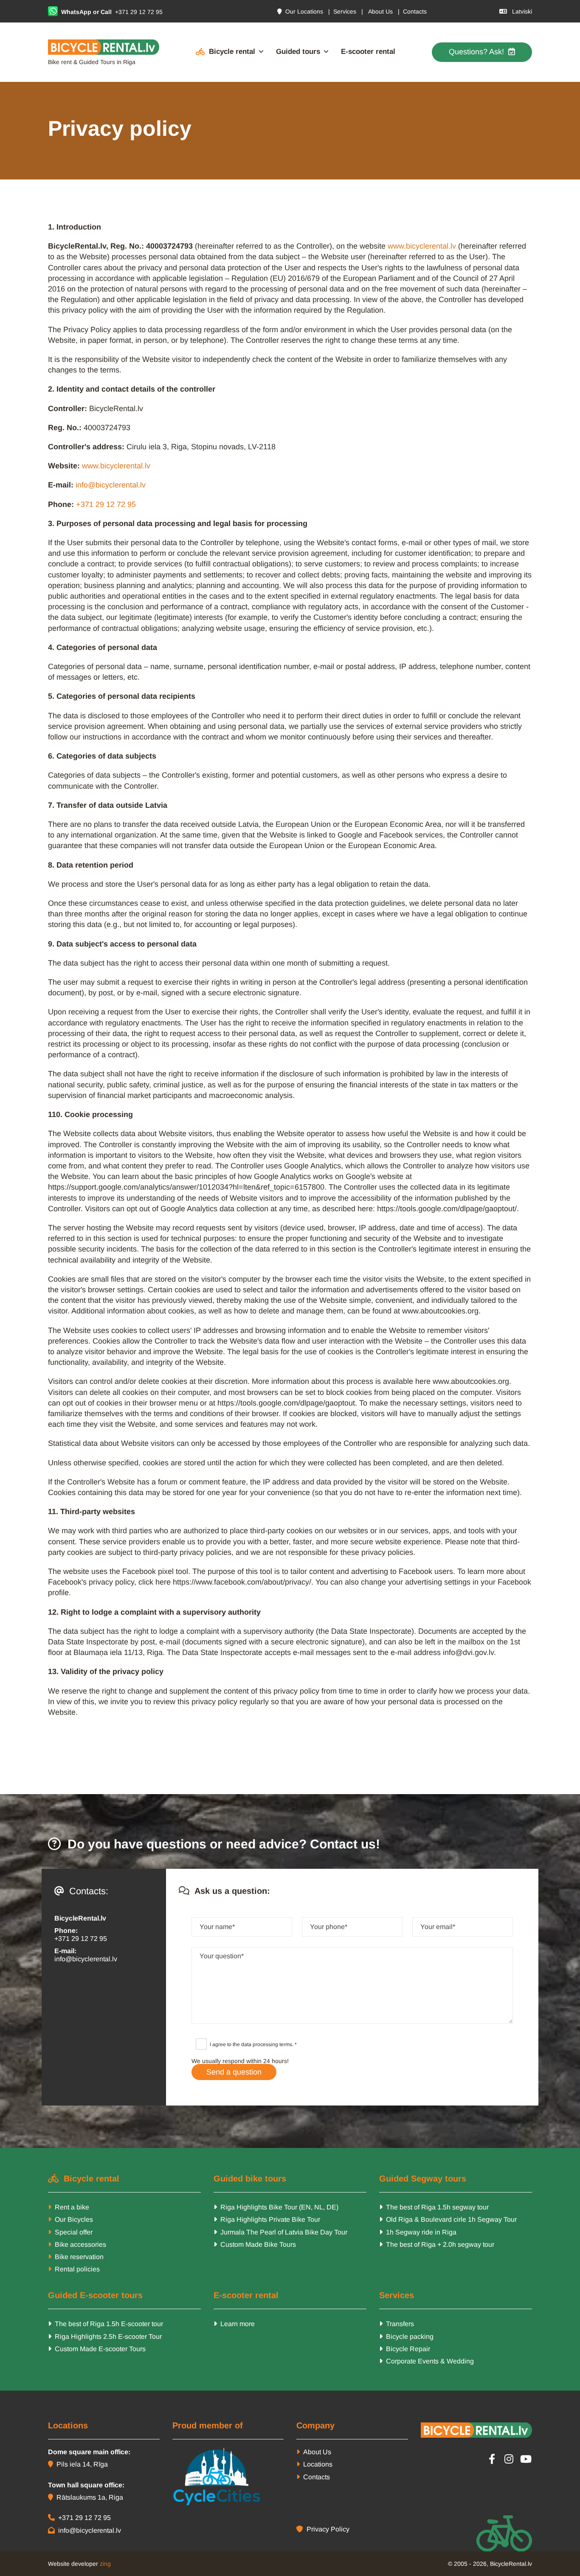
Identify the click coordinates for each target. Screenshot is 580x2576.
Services (345, 11)
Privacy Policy (323, 2529)
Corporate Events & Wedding (427, 2361)
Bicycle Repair (405, 2349)
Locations (314, 2464)
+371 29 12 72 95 (138, 12)
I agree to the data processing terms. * (253, 2044)
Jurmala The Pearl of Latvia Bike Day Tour (280, 2232)
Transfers (397, 2324)
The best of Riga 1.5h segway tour (434, 2207)
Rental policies (77, 2269)
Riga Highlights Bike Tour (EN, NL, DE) (276, 2207)
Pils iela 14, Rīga (78, 2464)
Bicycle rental (232, 52)
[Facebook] (492, 2459)
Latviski (516, 11)
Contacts (415, 11)
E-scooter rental (368, 52)
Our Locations (300, 11)
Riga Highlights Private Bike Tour (267, 2219)
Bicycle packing (406, 2337)
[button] (482, 52)
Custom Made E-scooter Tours (97, 2349)
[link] (224, 52)
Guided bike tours (250, 2178)
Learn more (234, 2324)
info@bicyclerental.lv (111, 485)
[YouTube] (526, 2459)
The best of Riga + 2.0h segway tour (437, 2244)
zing (105, 2564)
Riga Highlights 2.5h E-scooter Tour (105, 2337)
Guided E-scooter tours (95, 2295)
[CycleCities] (228, 2477)
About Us (380, 11)
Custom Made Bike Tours (255, 2244)
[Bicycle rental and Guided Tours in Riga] (104, 47)
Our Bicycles (74, 2219)
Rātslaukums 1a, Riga (86, 2497)
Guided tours (298, 52)
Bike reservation (79, 2257)
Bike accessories (80, 2244)
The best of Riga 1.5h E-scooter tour (106, 2324)
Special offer (74, 2232)
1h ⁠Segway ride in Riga (418, 2232)
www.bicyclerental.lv (422, 246)
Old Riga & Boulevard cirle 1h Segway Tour (448, 2219)
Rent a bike (72, 2207)
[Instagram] (509, 2459)
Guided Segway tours (423, 2178)
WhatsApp (76, 12)
